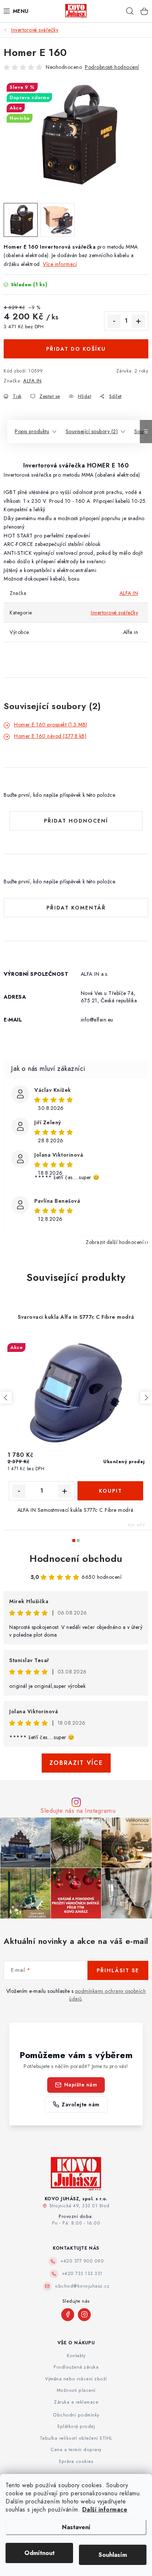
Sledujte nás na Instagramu (78, 1811)
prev (6, 1398)
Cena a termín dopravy (76, 2450)
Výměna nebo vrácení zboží (76, 2379)
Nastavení (76, 2527)
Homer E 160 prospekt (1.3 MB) (51, 725)
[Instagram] (84, 2315)
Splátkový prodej (76, 2426)
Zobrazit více (76, 1763)
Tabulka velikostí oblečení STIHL (76, 2438)
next (146, 1398)
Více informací (60, 264)
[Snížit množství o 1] (114, 321)
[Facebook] (68, 2315)
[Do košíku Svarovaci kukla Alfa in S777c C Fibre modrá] (110, 1491)
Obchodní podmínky (76, 2415)
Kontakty (76, 2356)
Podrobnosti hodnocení (112, 67)
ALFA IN (32, 381)
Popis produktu (32, 431)
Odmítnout (39, 2553)
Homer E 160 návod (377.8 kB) (50, 736)
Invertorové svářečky (114, 613)
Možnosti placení (76, 2390)
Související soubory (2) (92, 431)
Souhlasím (113, 2555)
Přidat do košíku (76, 349)
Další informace (105, 2510)
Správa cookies (76, 2461)
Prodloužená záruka (76, 2367)
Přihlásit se (118, 1970)
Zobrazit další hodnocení (115, 1242)
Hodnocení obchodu (76, 1559)
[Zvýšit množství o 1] (138, 321)
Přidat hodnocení (76, 821)
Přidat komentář (76, 908)
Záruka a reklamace (76, 2402)
